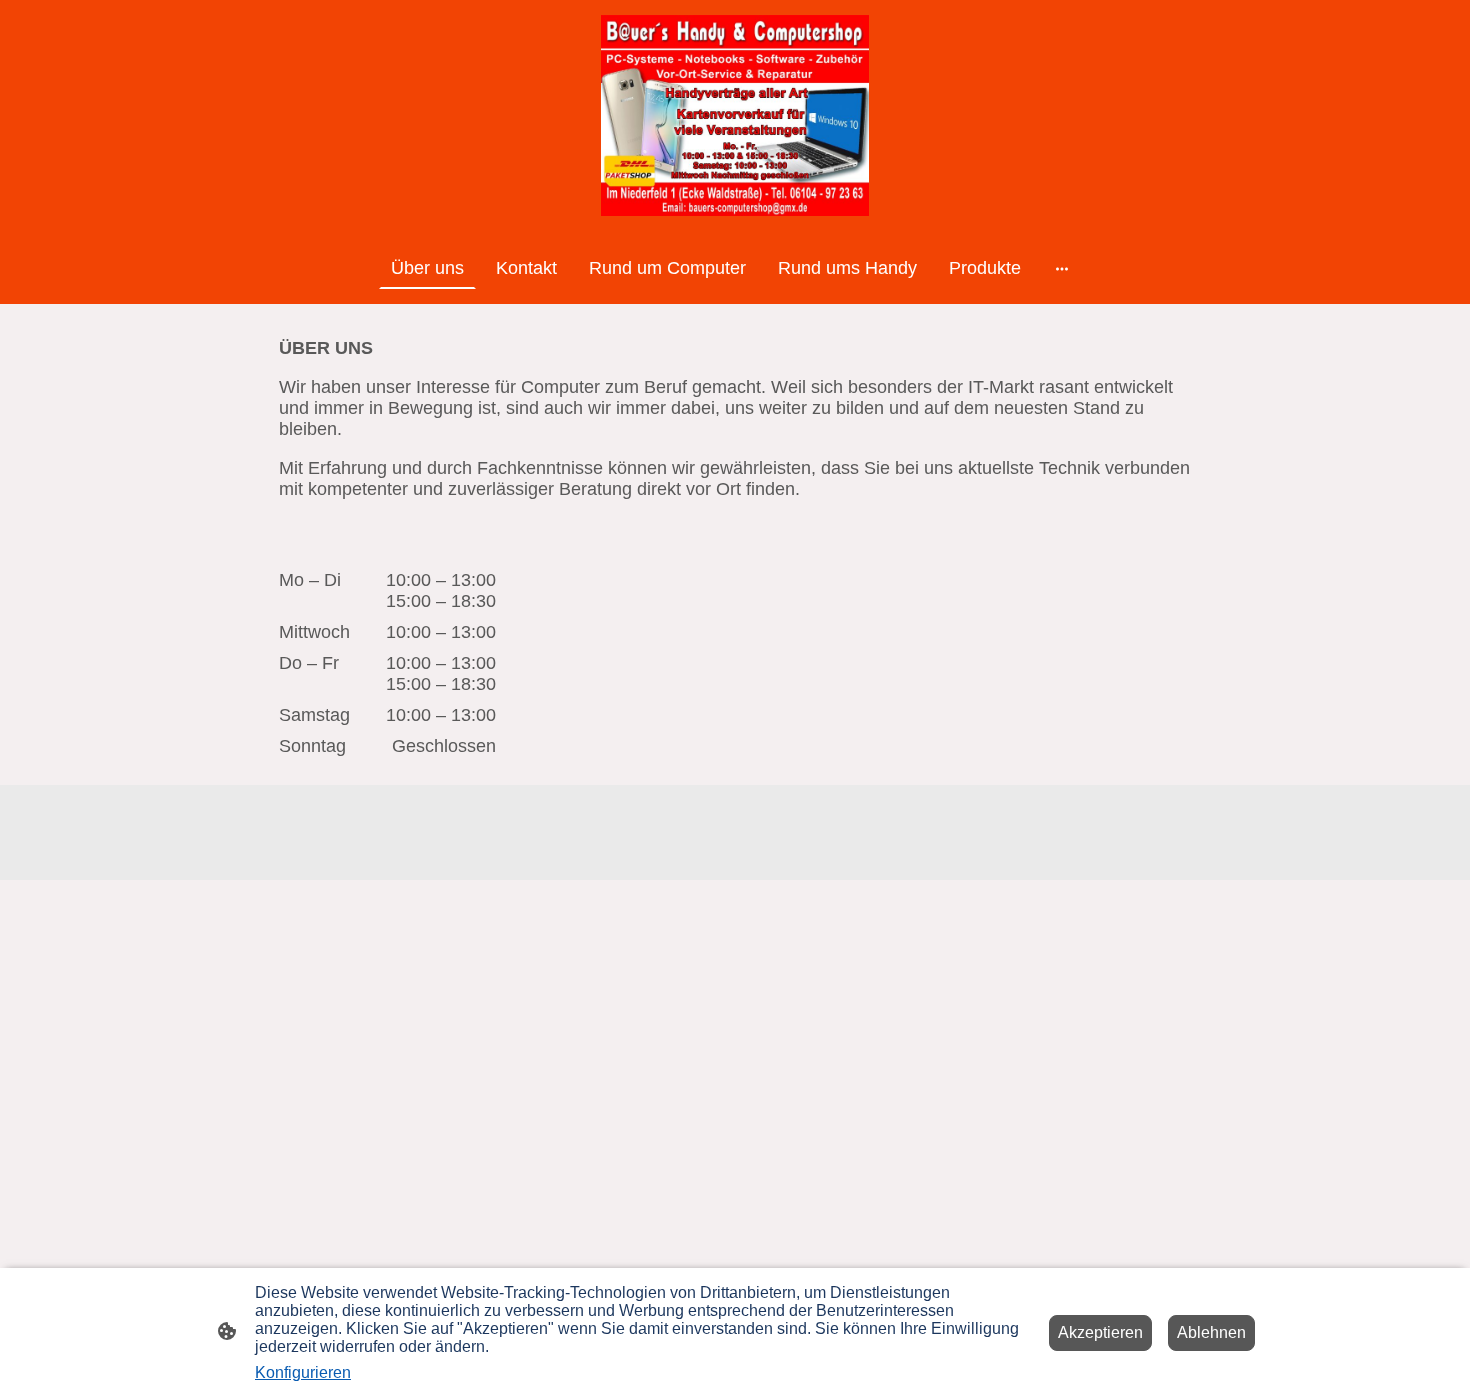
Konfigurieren (303, 1372)
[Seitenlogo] (735, 115)
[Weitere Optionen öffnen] (1062, 268)
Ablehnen (1211, 1332)
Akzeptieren (1100, 1332)
